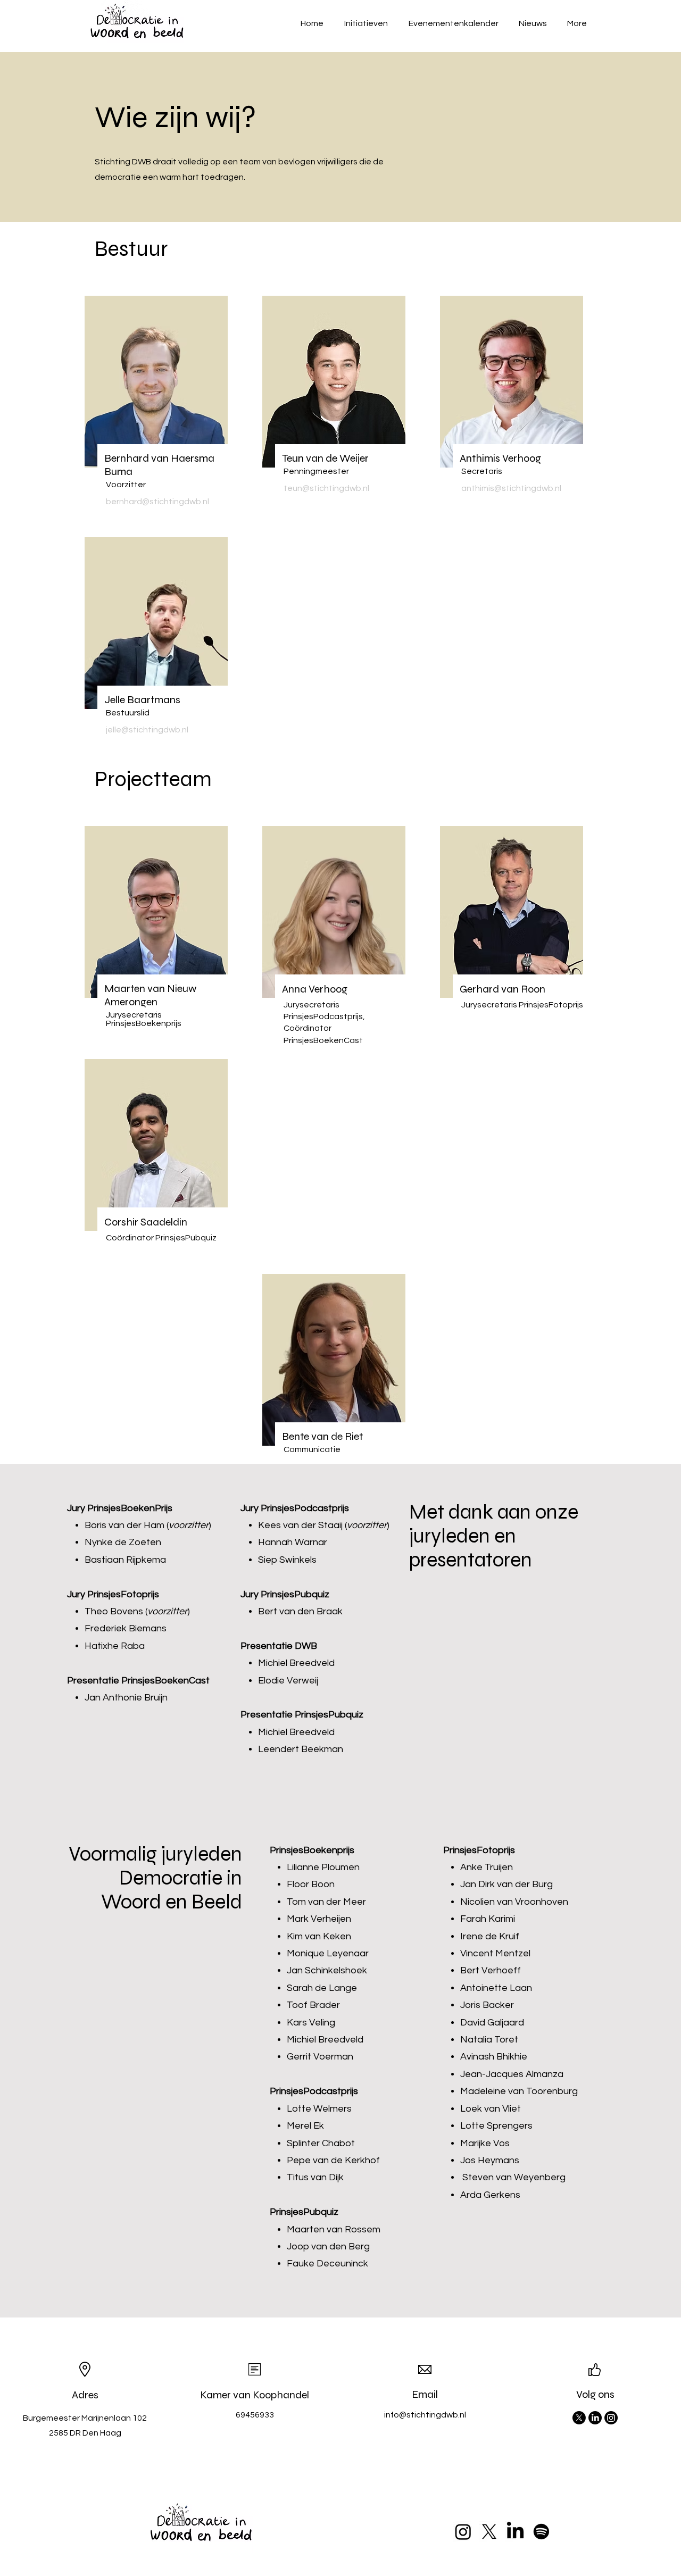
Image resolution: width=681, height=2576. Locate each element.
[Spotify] (541, 2532)
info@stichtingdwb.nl (425, 2415)
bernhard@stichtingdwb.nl (157, 502)
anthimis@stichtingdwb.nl (511, 488)
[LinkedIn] (595, 2418)
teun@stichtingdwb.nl (326, 488)
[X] (579, 2418)
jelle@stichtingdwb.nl (147, 730)
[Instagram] (611, 2418)
